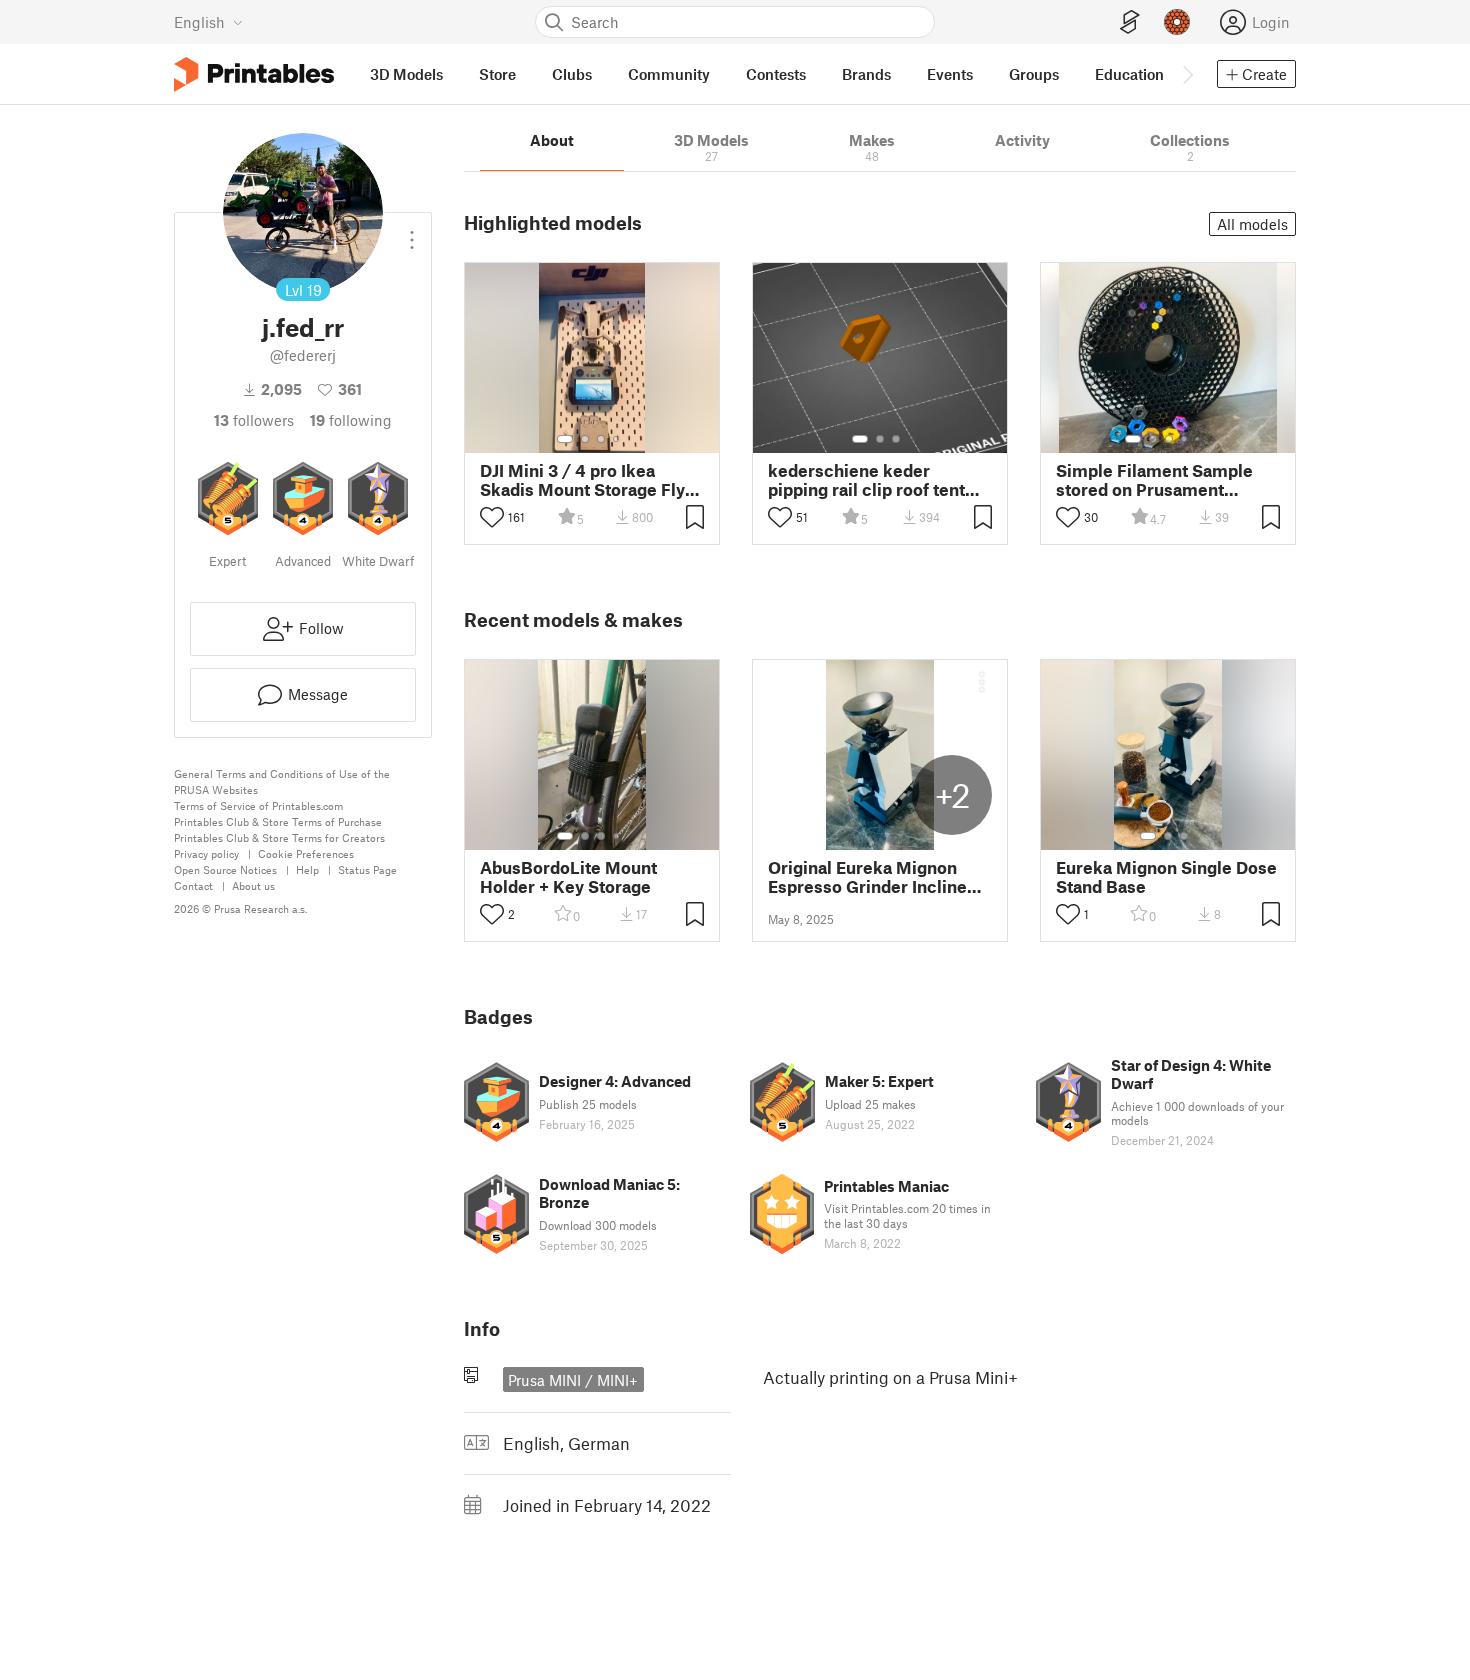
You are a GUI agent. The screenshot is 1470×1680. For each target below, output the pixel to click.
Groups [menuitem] (1034, 74)
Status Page (367, 869)
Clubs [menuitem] (572, 74)
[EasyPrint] (1130, 22)
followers (254, 420)
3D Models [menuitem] (406, 74)
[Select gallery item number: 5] (1199, 439)
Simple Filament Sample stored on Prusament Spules (1154, 480)
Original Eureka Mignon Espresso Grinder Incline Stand (867, 877)
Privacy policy (206, 853)
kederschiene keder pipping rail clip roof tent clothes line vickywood (866, 480)
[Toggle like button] (492, 517)
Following (351, 420)
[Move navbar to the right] (1187, 74)
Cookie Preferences (306, 853)
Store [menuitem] (497, 74)
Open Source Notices (225, 869)
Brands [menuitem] (866, 74)
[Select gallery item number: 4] (617, 439)
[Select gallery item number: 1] (565, 439)
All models (1252, 224)
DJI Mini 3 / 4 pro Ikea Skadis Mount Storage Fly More (582, 480)
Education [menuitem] (1129, 74)
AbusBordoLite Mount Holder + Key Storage (568, 877)
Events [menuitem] (950, 74)
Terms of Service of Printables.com (258, 805)
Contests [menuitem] (776, 74)
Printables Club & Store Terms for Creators (279, 837)
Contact (193, 885)
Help (307, 869)
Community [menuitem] (669, 74)
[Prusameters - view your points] (1177, 22)
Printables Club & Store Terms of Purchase (278, 821)
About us (253, 885)
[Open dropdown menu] (412, 232)
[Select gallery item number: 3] (601, 439)
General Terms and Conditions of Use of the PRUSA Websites (282, 781)
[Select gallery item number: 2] (585, 439)
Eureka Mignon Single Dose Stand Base (1166, 877)
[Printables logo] (254, 74)
